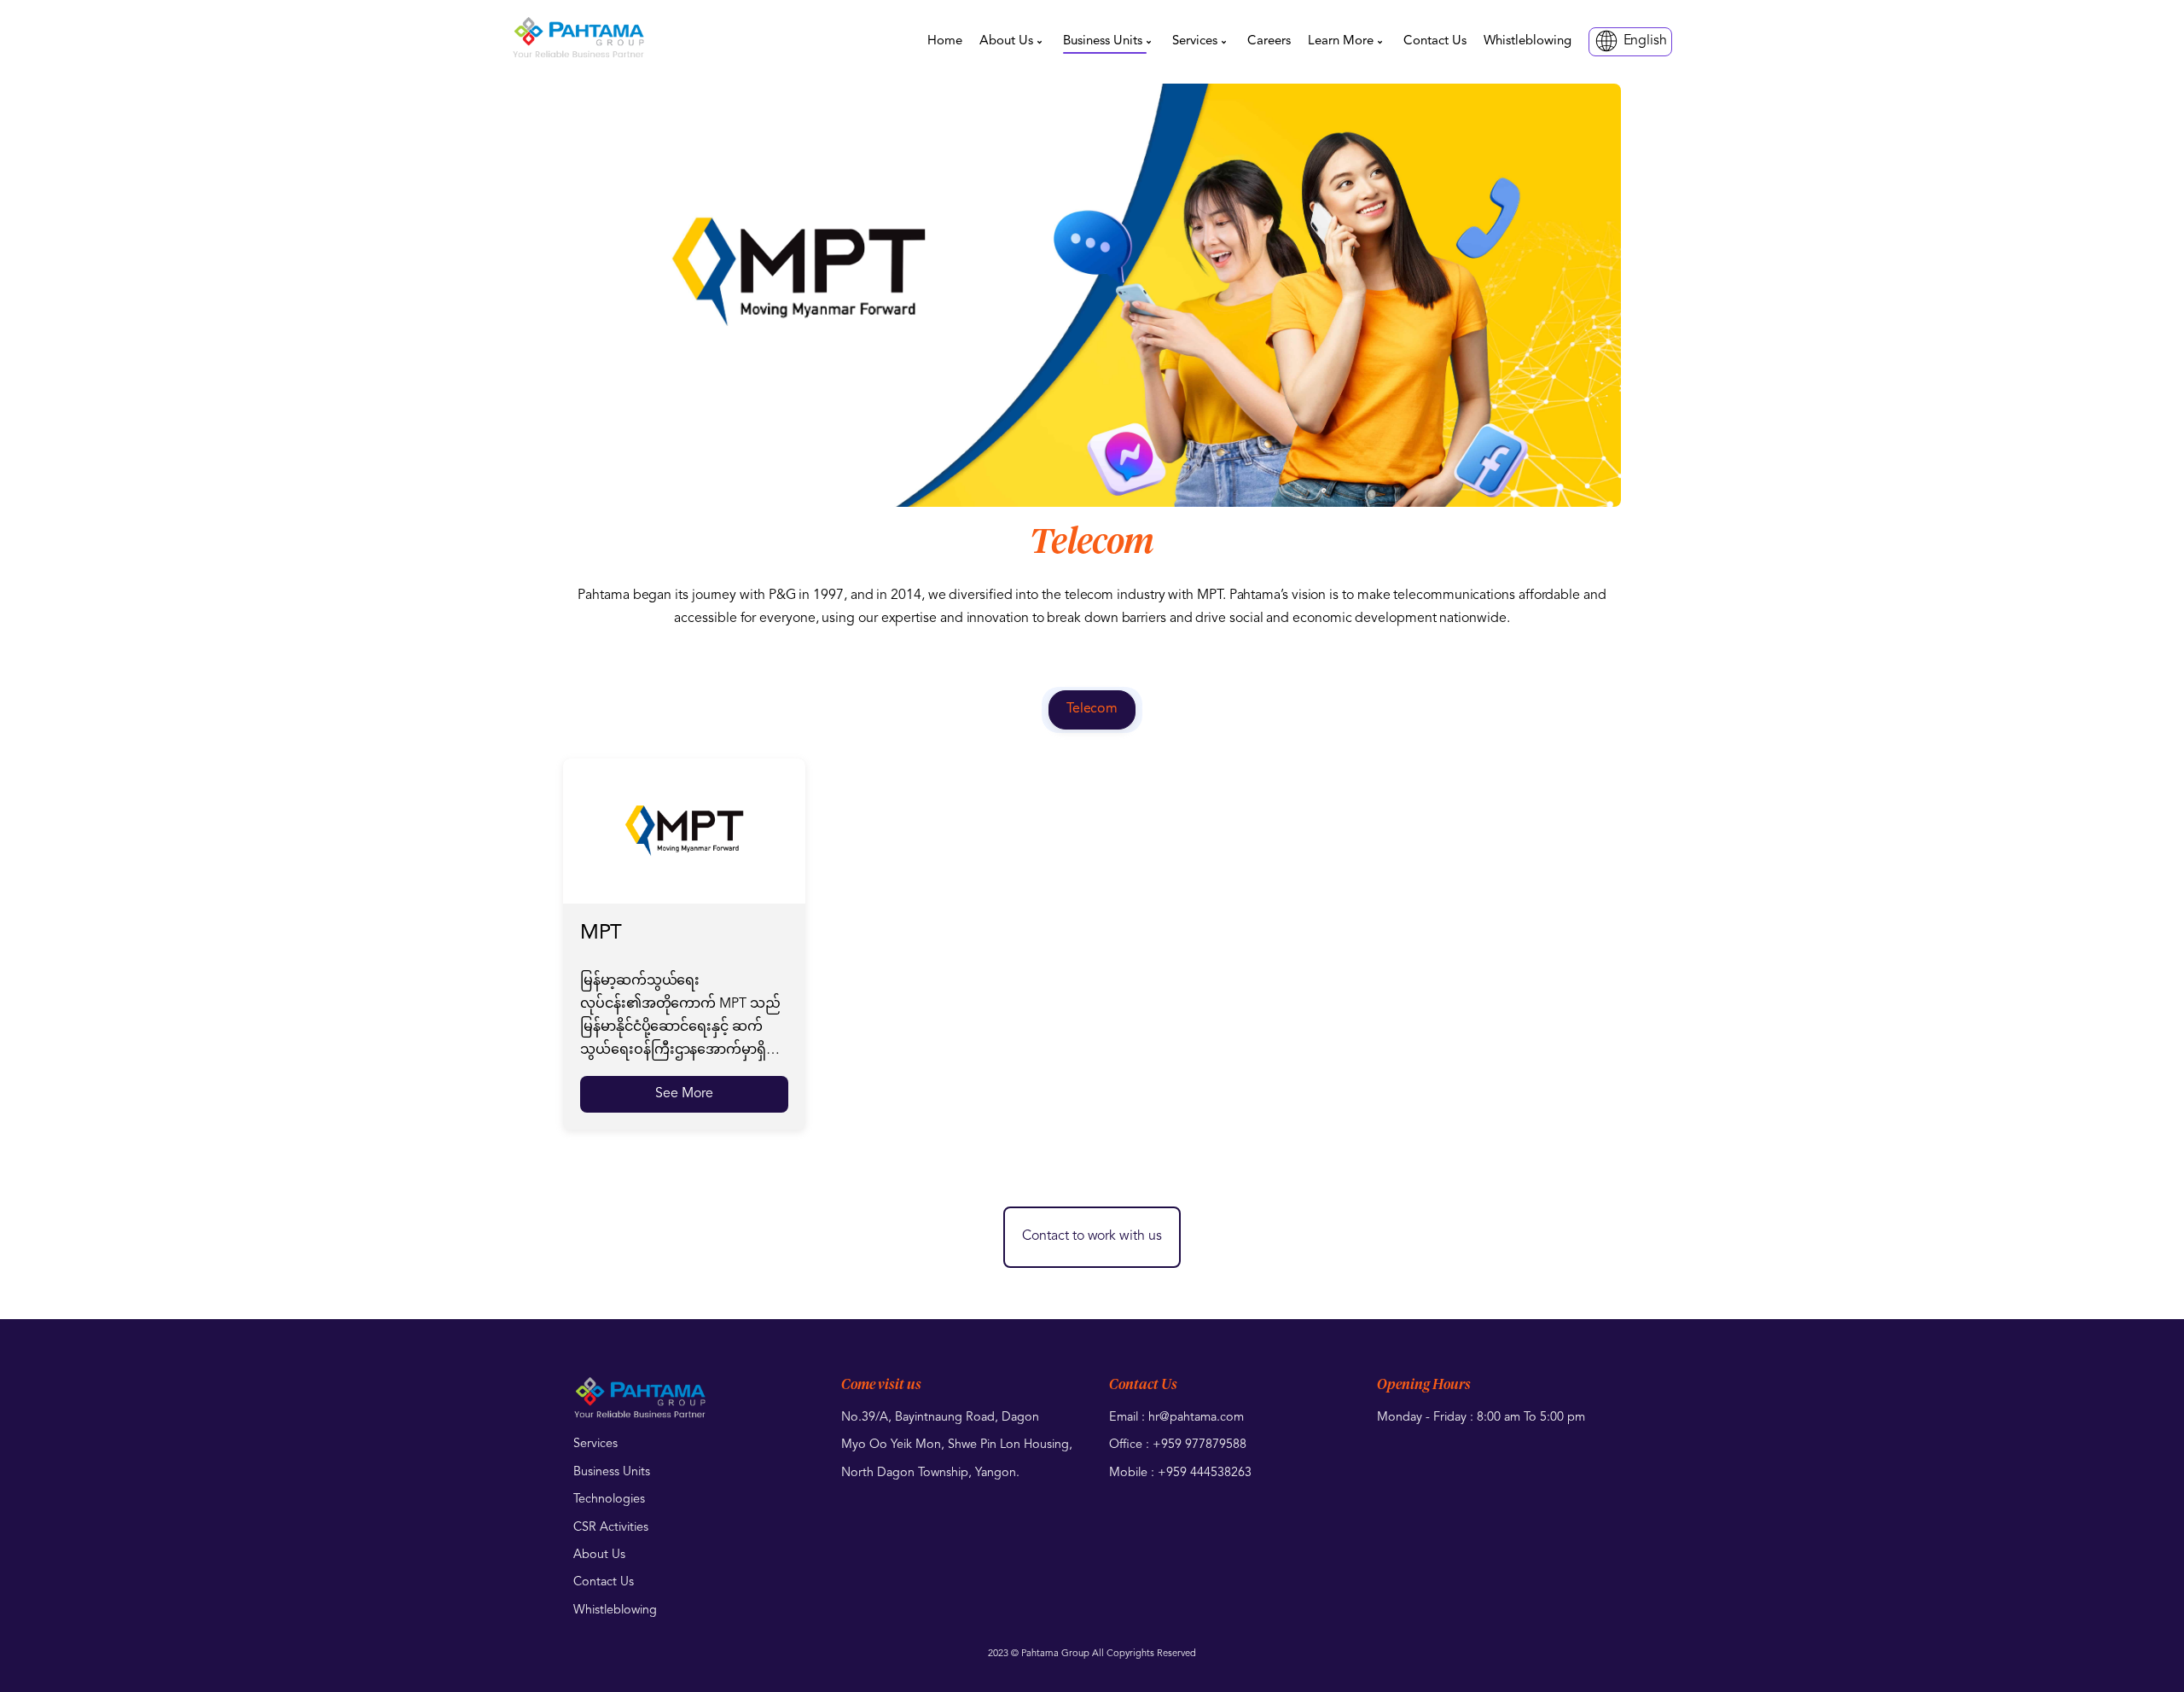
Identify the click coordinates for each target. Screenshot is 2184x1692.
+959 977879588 (1199, 1445)
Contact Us (1435, 41)
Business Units (1103, 41)
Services (1195, 41)
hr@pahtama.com (1196, 1418)
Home (945, 41)
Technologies (609, 1500)
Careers (1269, 41)
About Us (1006, 41)
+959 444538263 (1205, 1473)
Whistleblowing (1528, 41)
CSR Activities (611, 1528)
